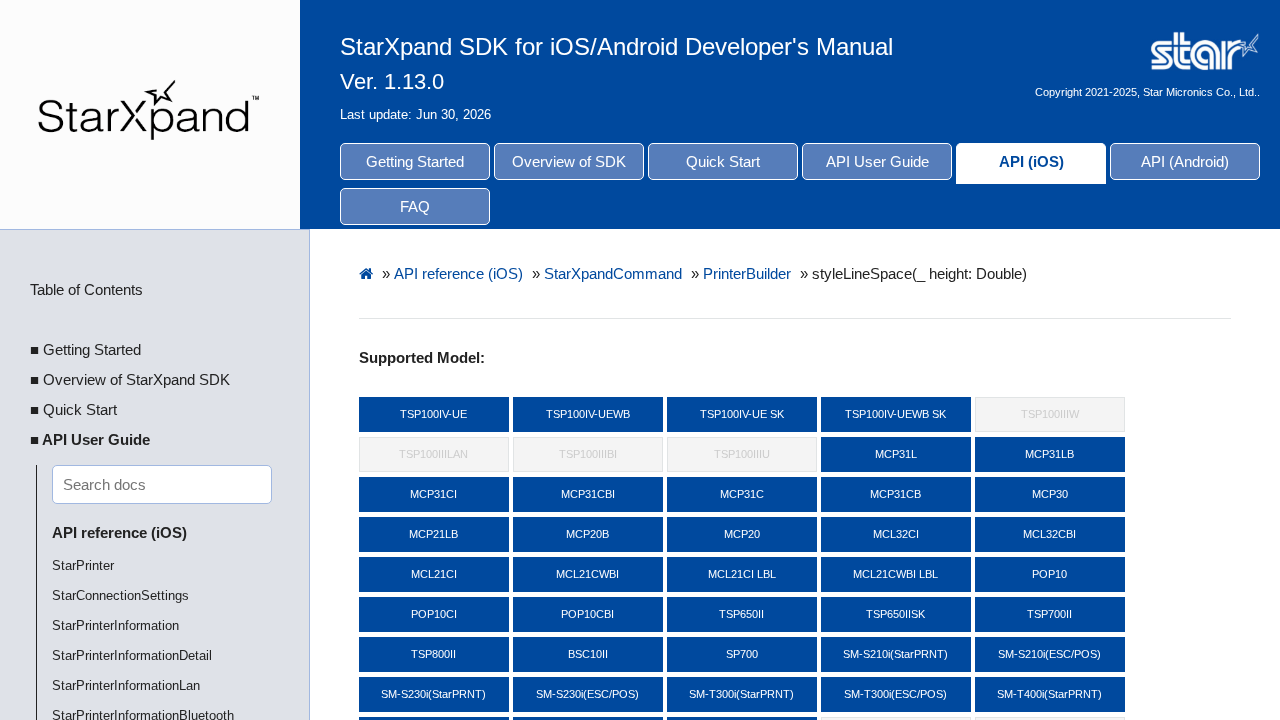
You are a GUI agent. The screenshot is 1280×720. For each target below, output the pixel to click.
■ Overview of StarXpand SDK (130, 379)
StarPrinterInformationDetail (132, 655)
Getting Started (415, 161)
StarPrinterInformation (115, 625)
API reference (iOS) (119, 532)
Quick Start (723, 161)
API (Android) (1185, 161)
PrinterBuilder (747, 273)
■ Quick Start (73, 409)
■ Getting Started (85, 349)
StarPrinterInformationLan (126, 685)
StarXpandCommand (613, 273)
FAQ (415, 206)
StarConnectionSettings (120, 595)
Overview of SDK (569, 161)
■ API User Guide (90, 439)
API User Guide (877, 161)
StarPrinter (83, 565)
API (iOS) (1031, 161)
